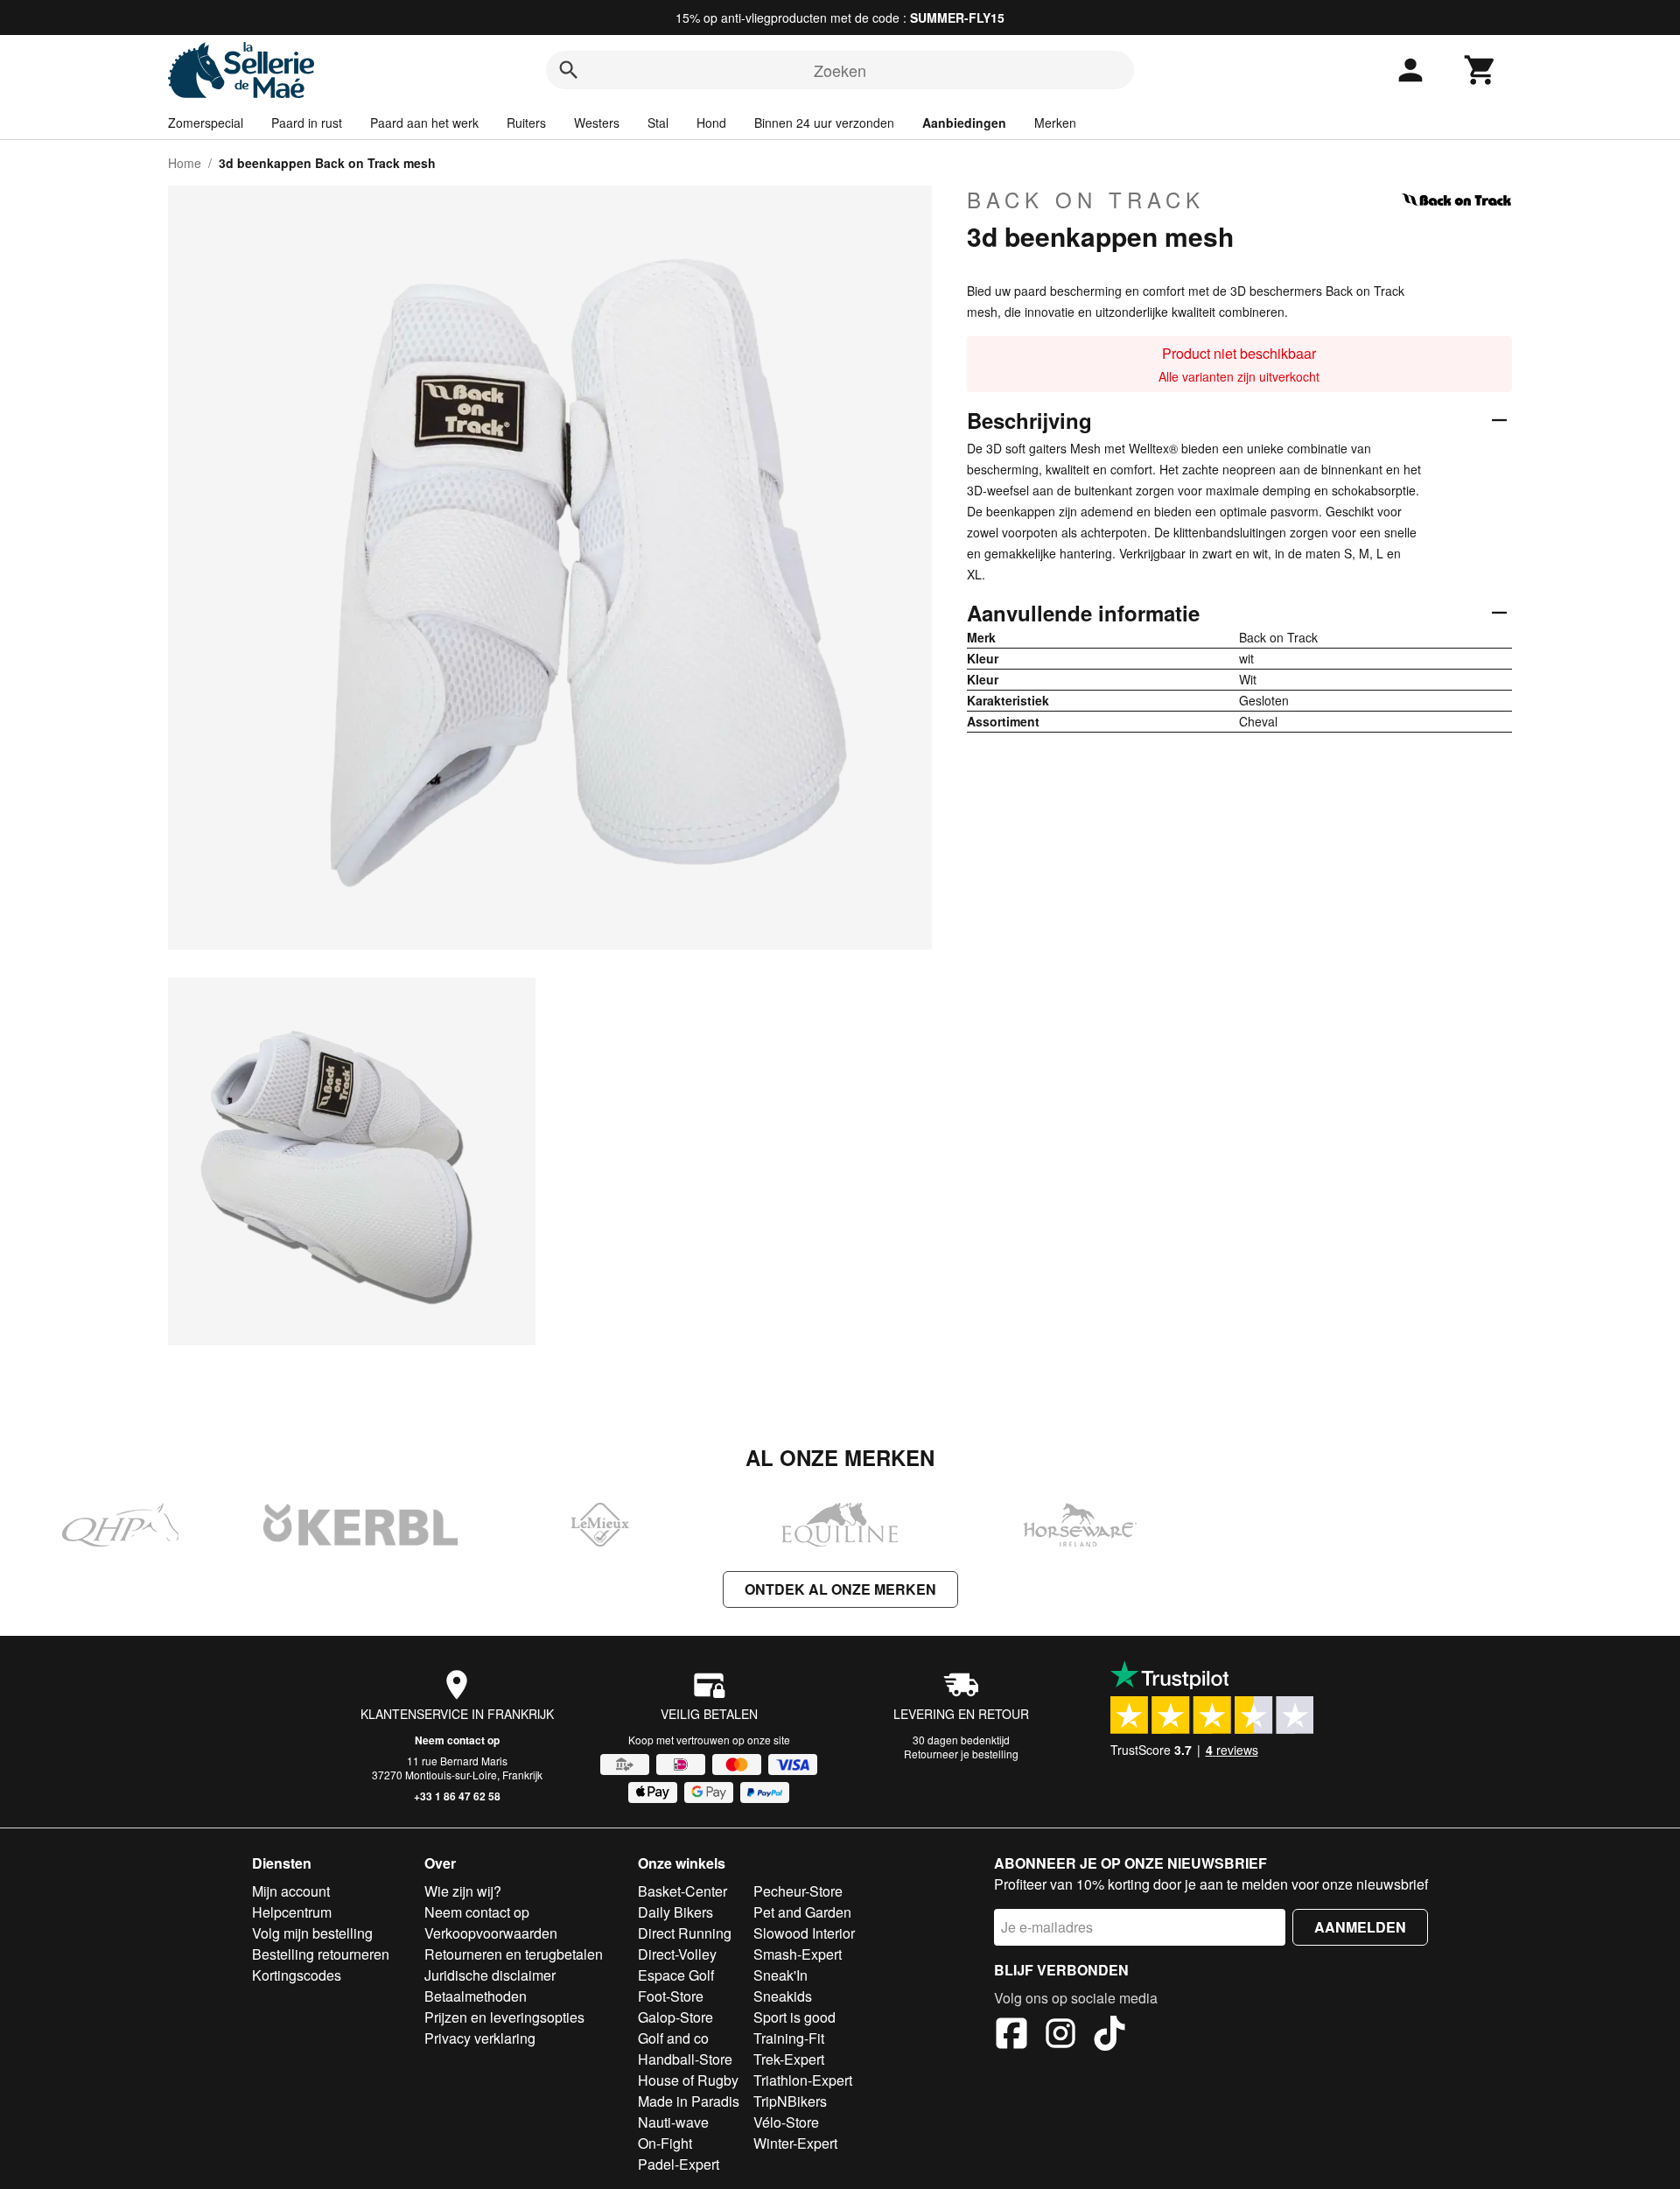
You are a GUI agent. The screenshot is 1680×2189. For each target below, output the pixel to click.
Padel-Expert (679, 2164)
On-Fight (665, 2143)
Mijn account (291, 1891)
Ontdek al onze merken (840, 1589)
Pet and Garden (802, 1912)
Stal (658, 123)
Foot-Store (671, 1996)
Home (185, 163)
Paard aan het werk (424, 123)
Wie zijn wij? (463, 1891)
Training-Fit (789, 2038)
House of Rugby (688, 2080)
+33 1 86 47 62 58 (457, 1796)
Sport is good (794, 2017)
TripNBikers (790, 2101)
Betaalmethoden (476, 1996)
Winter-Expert (795, 2143)
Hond (711, 123)
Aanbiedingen (964, 123)
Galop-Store (675, 2017)
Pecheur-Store (798, 1891)
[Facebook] (1011, 2036)
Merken (1055, 123)
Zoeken (840, 70)
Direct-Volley (677, 1954)
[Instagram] (1060, 2036)
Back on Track (1086, 200)
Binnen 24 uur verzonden (824, 123)
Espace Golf (676, 1975)
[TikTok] (1109, 2036)
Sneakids (783, 1996)
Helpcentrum (292, 1912)
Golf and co (673, 2038)
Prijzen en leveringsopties (504, 2017)
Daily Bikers (675, 1912)
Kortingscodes (297, 1975)
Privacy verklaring (480, 2038)
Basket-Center (682, 1891)
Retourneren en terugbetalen (514, 1954)
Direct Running (685, 1933)
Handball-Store (685, 2059)
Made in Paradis (689, 2101)
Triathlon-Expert (803, 2080)
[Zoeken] (569, 70)
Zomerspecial (206, 123)
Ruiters (526, 123)
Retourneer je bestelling (961, 1754)
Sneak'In (780, 1975)
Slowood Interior (804, 1933)
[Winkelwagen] (1480, 70)
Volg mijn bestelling (312, 1933)
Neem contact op (457, 1740)
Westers (597, 123)
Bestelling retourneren (321, 1954)
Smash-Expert (798, 1954)
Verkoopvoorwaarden (491, 1933)
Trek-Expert (789, 2059)
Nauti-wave (673, 2122)
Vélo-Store (786, 2122)
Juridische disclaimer (490, 1975)
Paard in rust (307, 123)
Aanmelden (1360, 1927)
